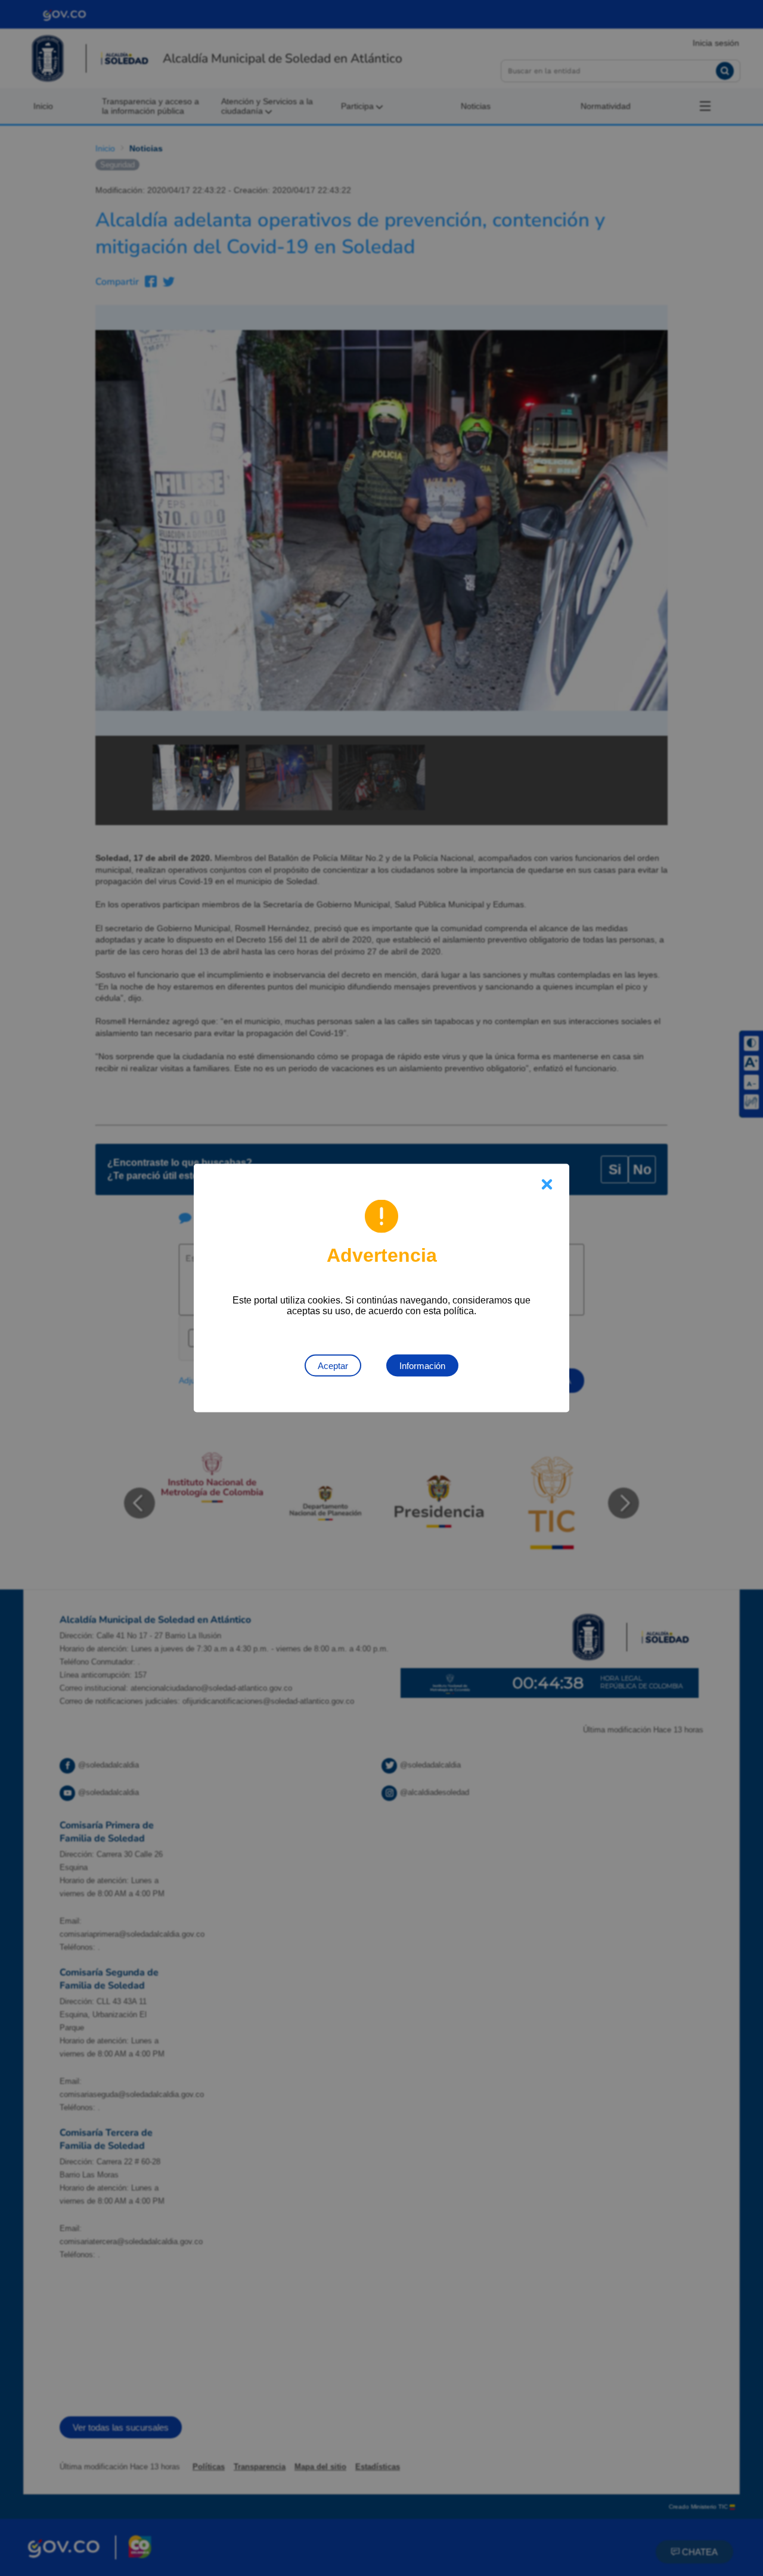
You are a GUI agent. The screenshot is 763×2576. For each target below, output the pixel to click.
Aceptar (333, 1366)
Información (422, 1366)
